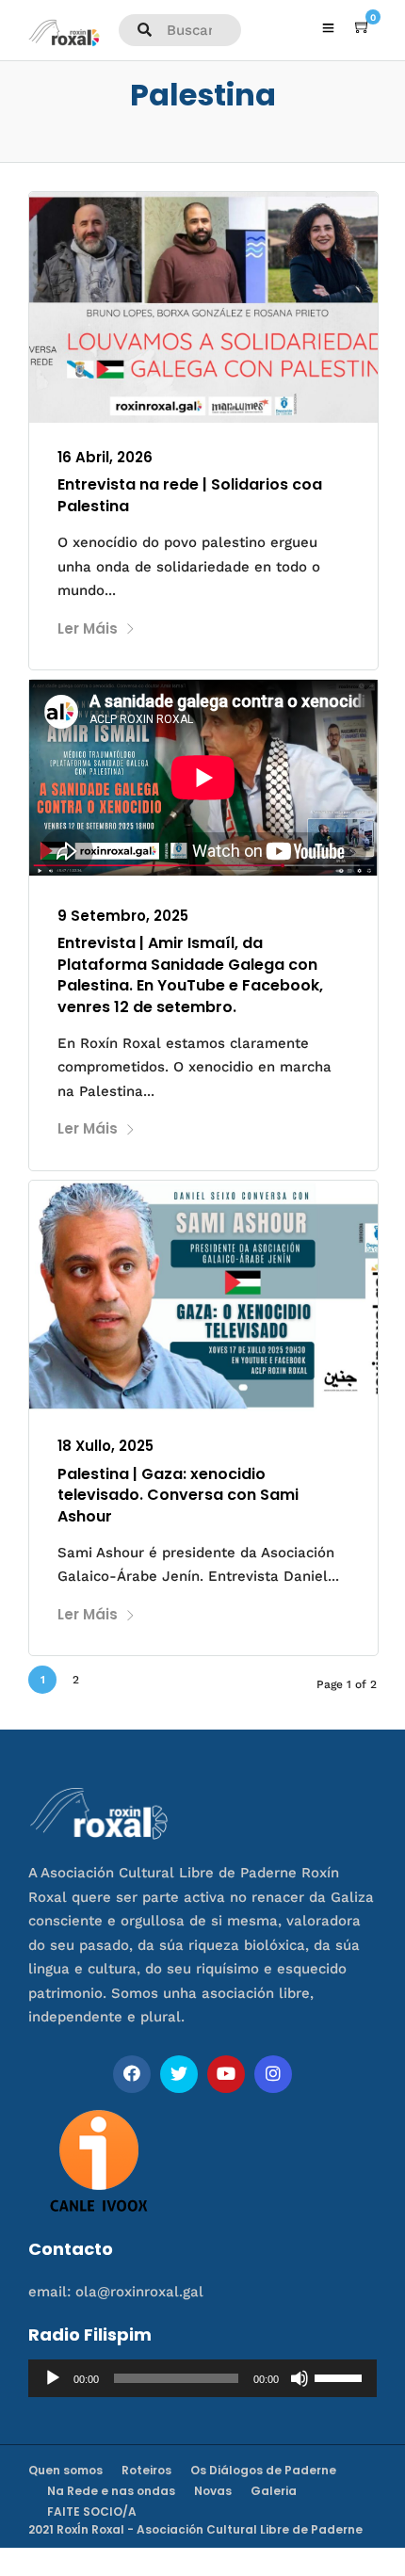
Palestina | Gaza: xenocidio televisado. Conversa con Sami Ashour (178, 1495)
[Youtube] (226, 2074)
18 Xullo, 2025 (105, 1446)
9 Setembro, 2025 (123, 916)
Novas (213, 2491)
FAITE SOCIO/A (92, 2512)
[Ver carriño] (363, 27)
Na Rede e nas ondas (111, 2491)
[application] (202, 2378)
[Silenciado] (300, 2378)
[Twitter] (179, 2074)
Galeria (274, 2491)
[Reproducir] (53, 2378)
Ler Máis (88, 628)
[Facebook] (132, 2074)
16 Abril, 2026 (105, 457)
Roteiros (146, 2470)
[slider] (341, 2376)
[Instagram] (273, 2074)
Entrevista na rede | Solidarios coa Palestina (190, 495)
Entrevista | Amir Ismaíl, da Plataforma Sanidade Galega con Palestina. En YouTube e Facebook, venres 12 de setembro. (190, 974)
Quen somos (65, 2470)
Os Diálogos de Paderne (263, 2470)
